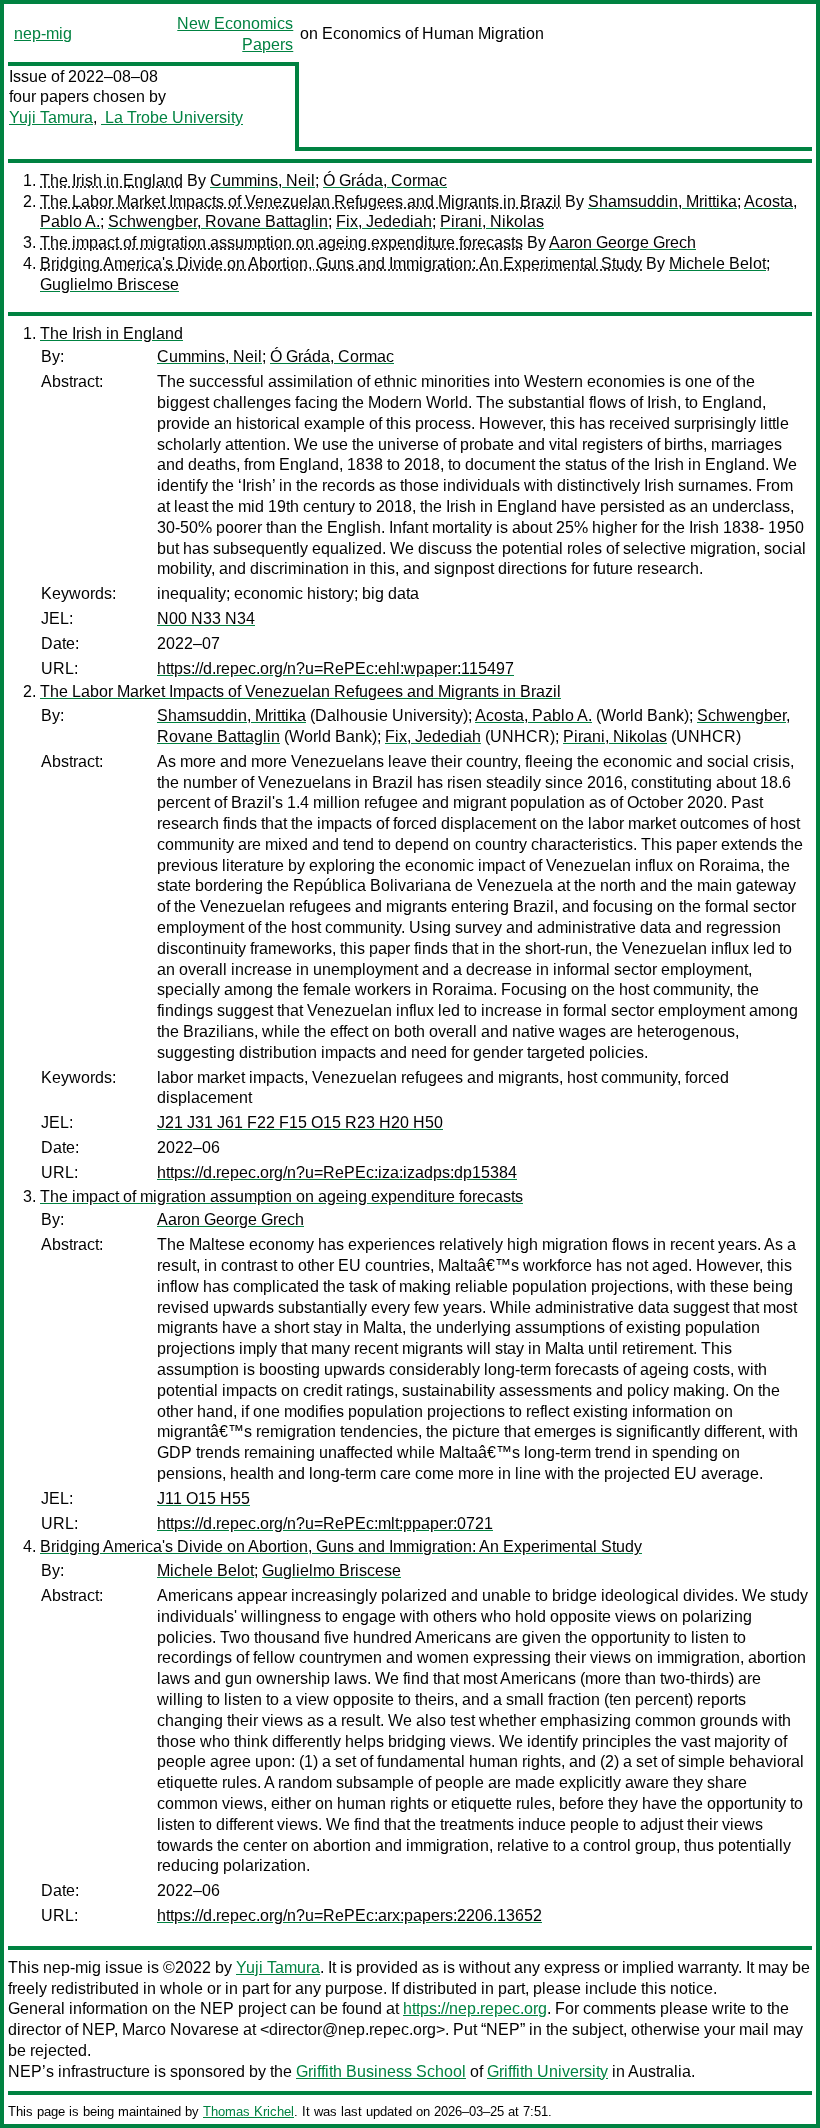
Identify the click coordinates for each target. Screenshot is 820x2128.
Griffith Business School (381, 2071)
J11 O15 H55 (203, 1498)
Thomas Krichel (248, 2111)
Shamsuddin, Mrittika (662, 201)
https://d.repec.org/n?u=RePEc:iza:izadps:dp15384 (337, 1172)
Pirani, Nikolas (492, 221)
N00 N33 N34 (206, 618)
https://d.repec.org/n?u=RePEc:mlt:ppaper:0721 (325, 1523)
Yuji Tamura (51, 117)
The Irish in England (111, 180)
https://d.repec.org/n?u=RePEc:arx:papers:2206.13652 (349, 1915)
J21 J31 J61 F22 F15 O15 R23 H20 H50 (300, 1122)
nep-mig (43, 33)
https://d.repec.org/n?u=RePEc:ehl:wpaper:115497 (335, 668)
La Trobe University (172, 117)
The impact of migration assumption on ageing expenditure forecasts (281, 242)
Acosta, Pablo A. (533, 715)
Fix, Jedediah (384, 221)
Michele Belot (717, 263)
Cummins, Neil (262, 180)
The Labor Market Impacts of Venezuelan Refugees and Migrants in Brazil (300, 201)
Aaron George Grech (622, 242)
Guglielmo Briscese (109, 284)
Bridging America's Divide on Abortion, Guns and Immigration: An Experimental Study (341, 263)
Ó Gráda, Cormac (385, 180)
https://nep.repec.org (475, 2008)
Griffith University (547, 2071)
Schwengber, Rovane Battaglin (218, 221)
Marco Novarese (180, 2029)
